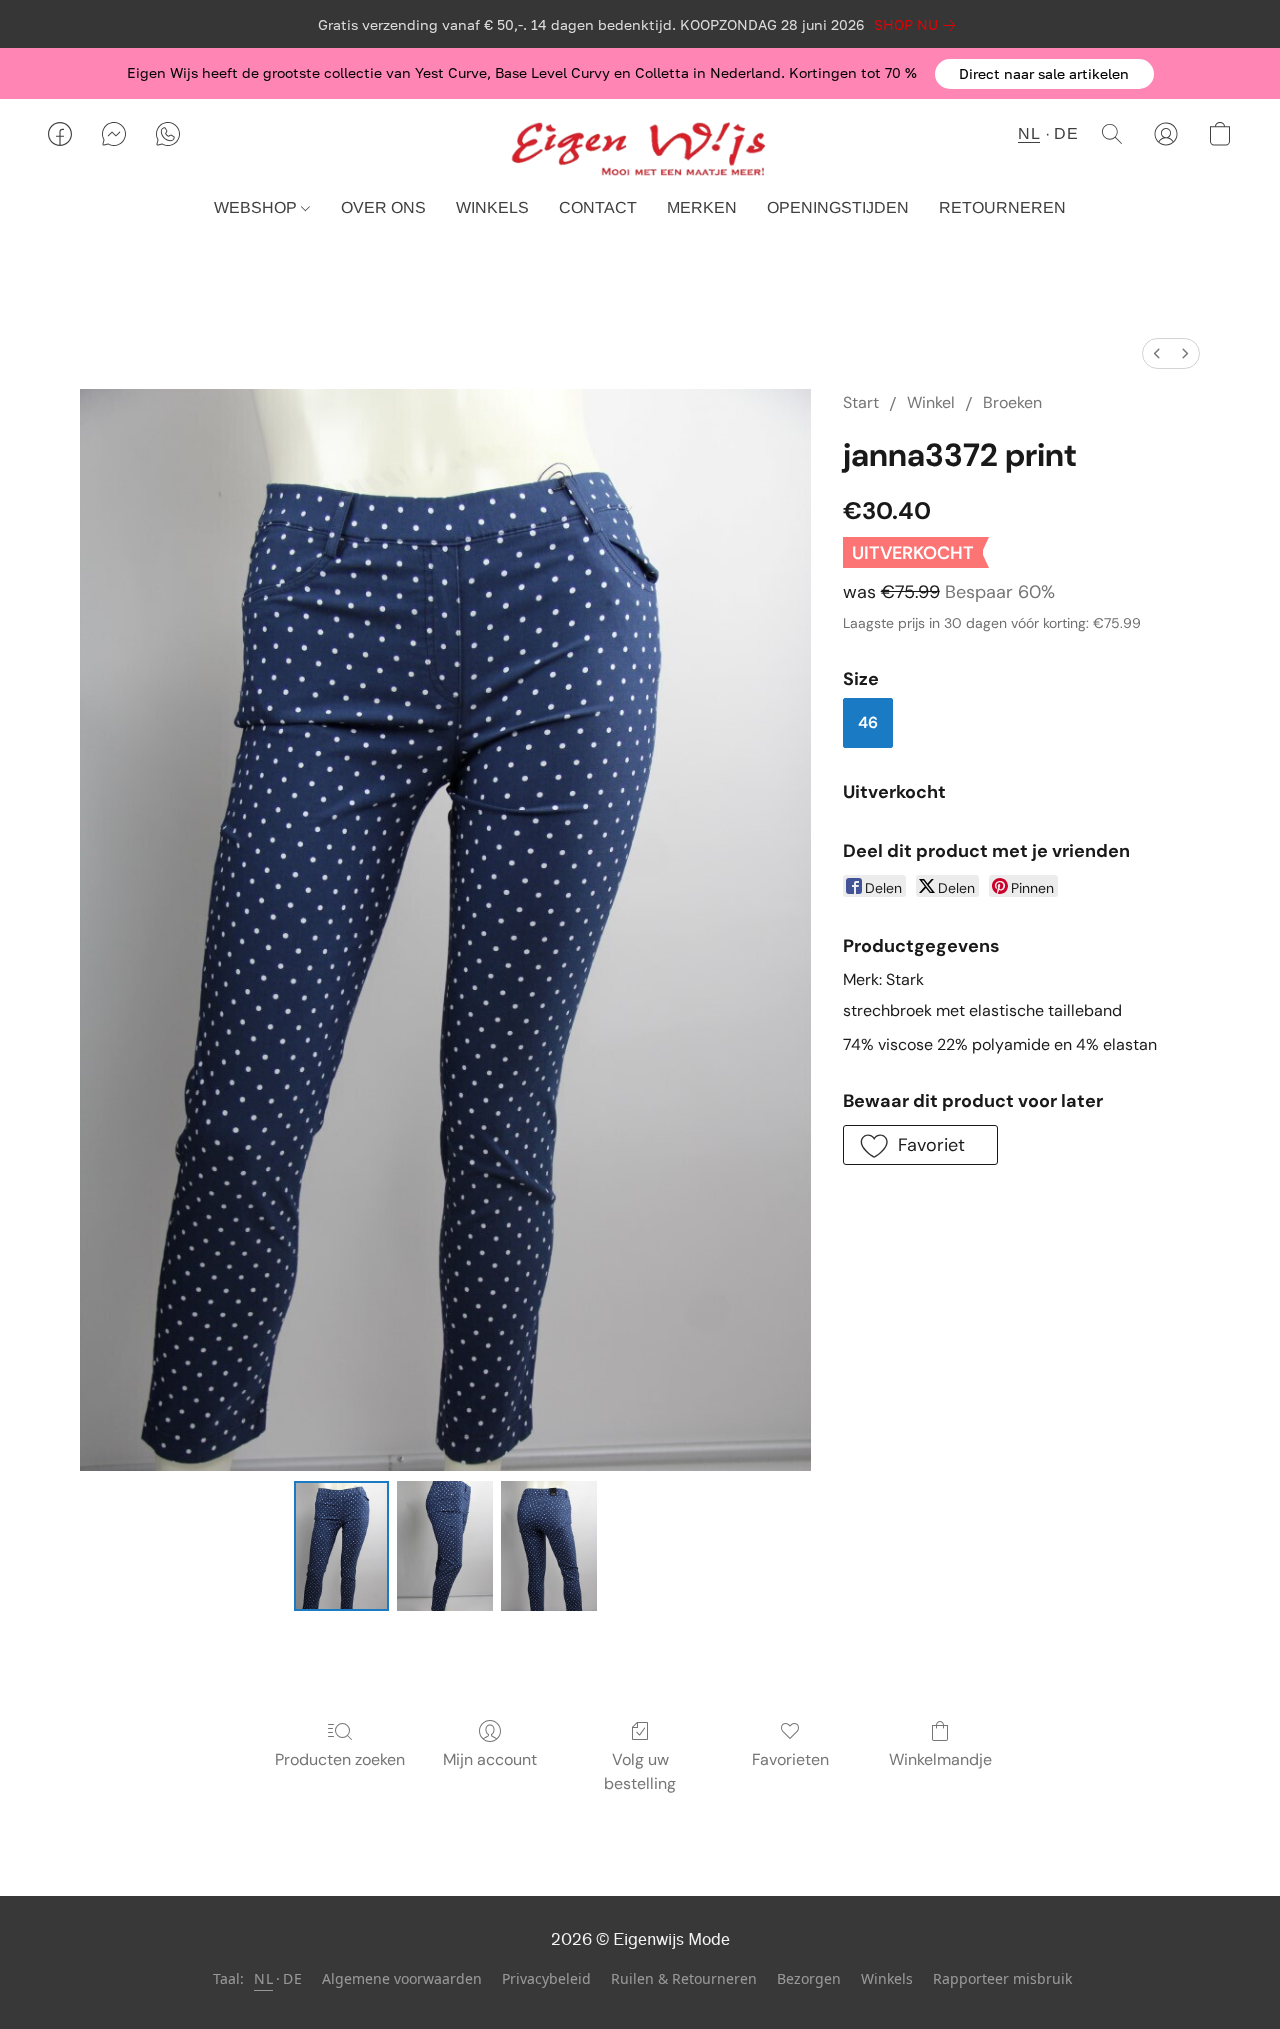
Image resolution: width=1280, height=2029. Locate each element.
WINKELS (492, 207)
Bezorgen (809, 1978)
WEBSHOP (257, 207)
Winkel (931, 402)
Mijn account (490, 1759)
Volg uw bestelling (640, 1771)
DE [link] (292, 1978)
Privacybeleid (546, 1978)
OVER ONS (383, 207)
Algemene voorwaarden (402, 1978)
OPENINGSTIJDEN (838, 207)
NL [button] (1029, 133)
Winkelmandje (940, 1759)
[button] (1044, 74)
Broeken (1012, 402)
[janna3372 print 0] (342, 1546)
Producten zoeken (340, 1759)
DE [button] (1066, 133)
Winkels (887, 1978)
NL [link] (263, 1978)
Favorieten (790, 1759)
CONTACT (598, 207)
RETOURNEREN (1002, 207)
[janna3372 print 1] (445, 1546)
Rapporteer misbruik (1002, 1978)
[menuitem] (1157, 353)
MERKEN (702, 207)
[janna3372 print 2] (549, 1546)
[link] (918, 25)
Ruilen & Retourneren (684, 1978)
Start (861, 402)
